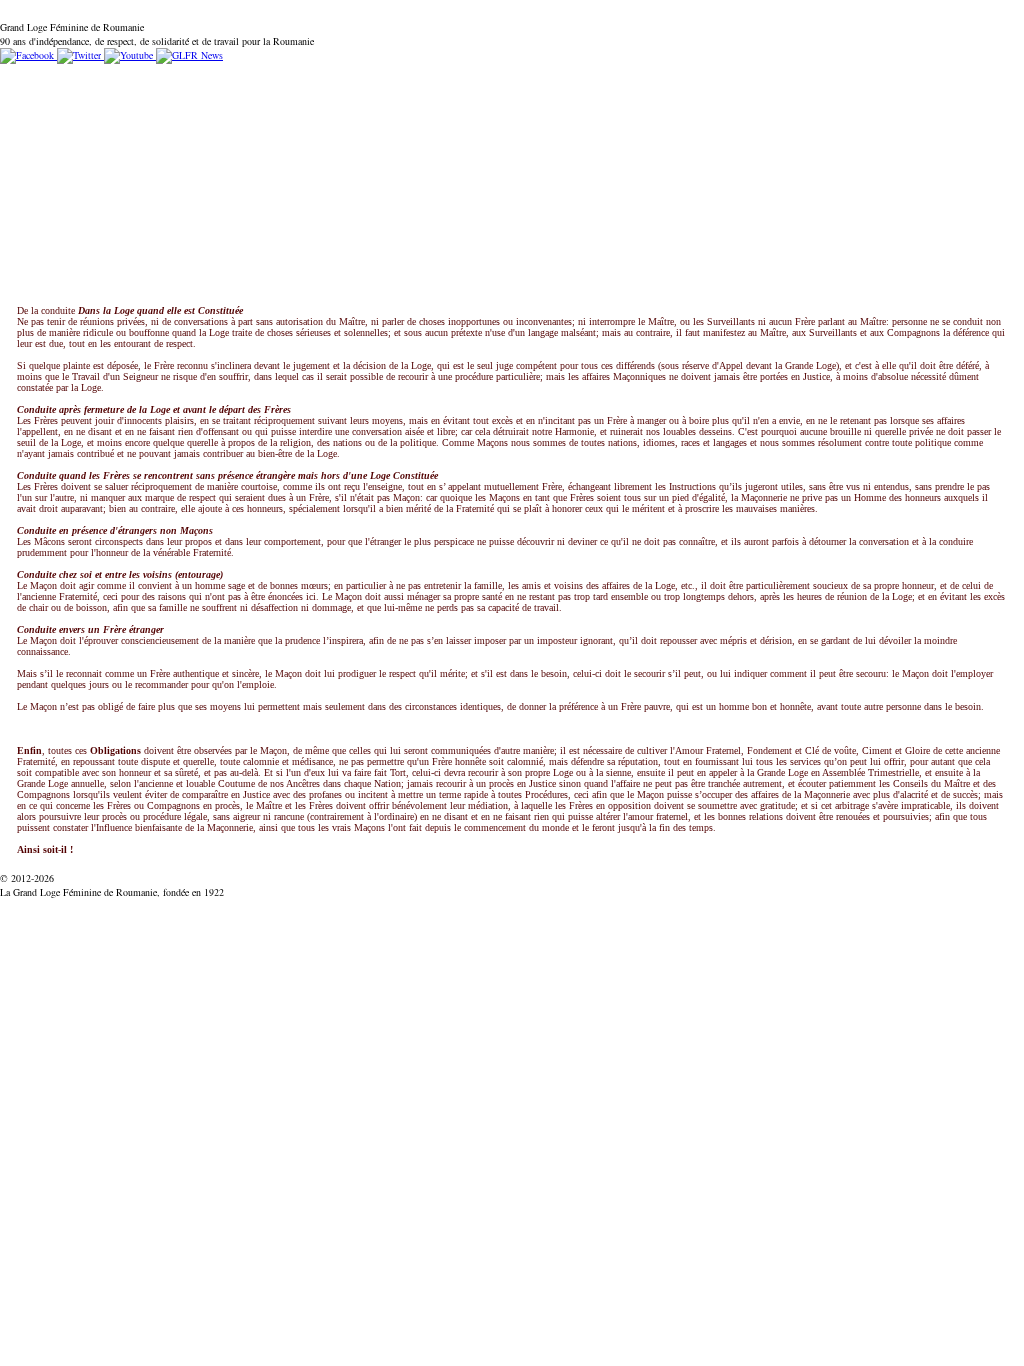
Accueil (32, 78)
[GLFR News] (188, 55)
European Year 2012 (625, 78)
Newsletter (447, 78)
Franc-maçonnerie (342, 78)
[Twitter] (77, 55)
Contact (522, 78)
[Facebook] (27, 55)
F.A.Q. (190, 78)
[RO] (19, 13)
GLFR (249, 78)
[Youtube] (127, 55)
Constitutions (113, 78)
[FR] (50, 13)
